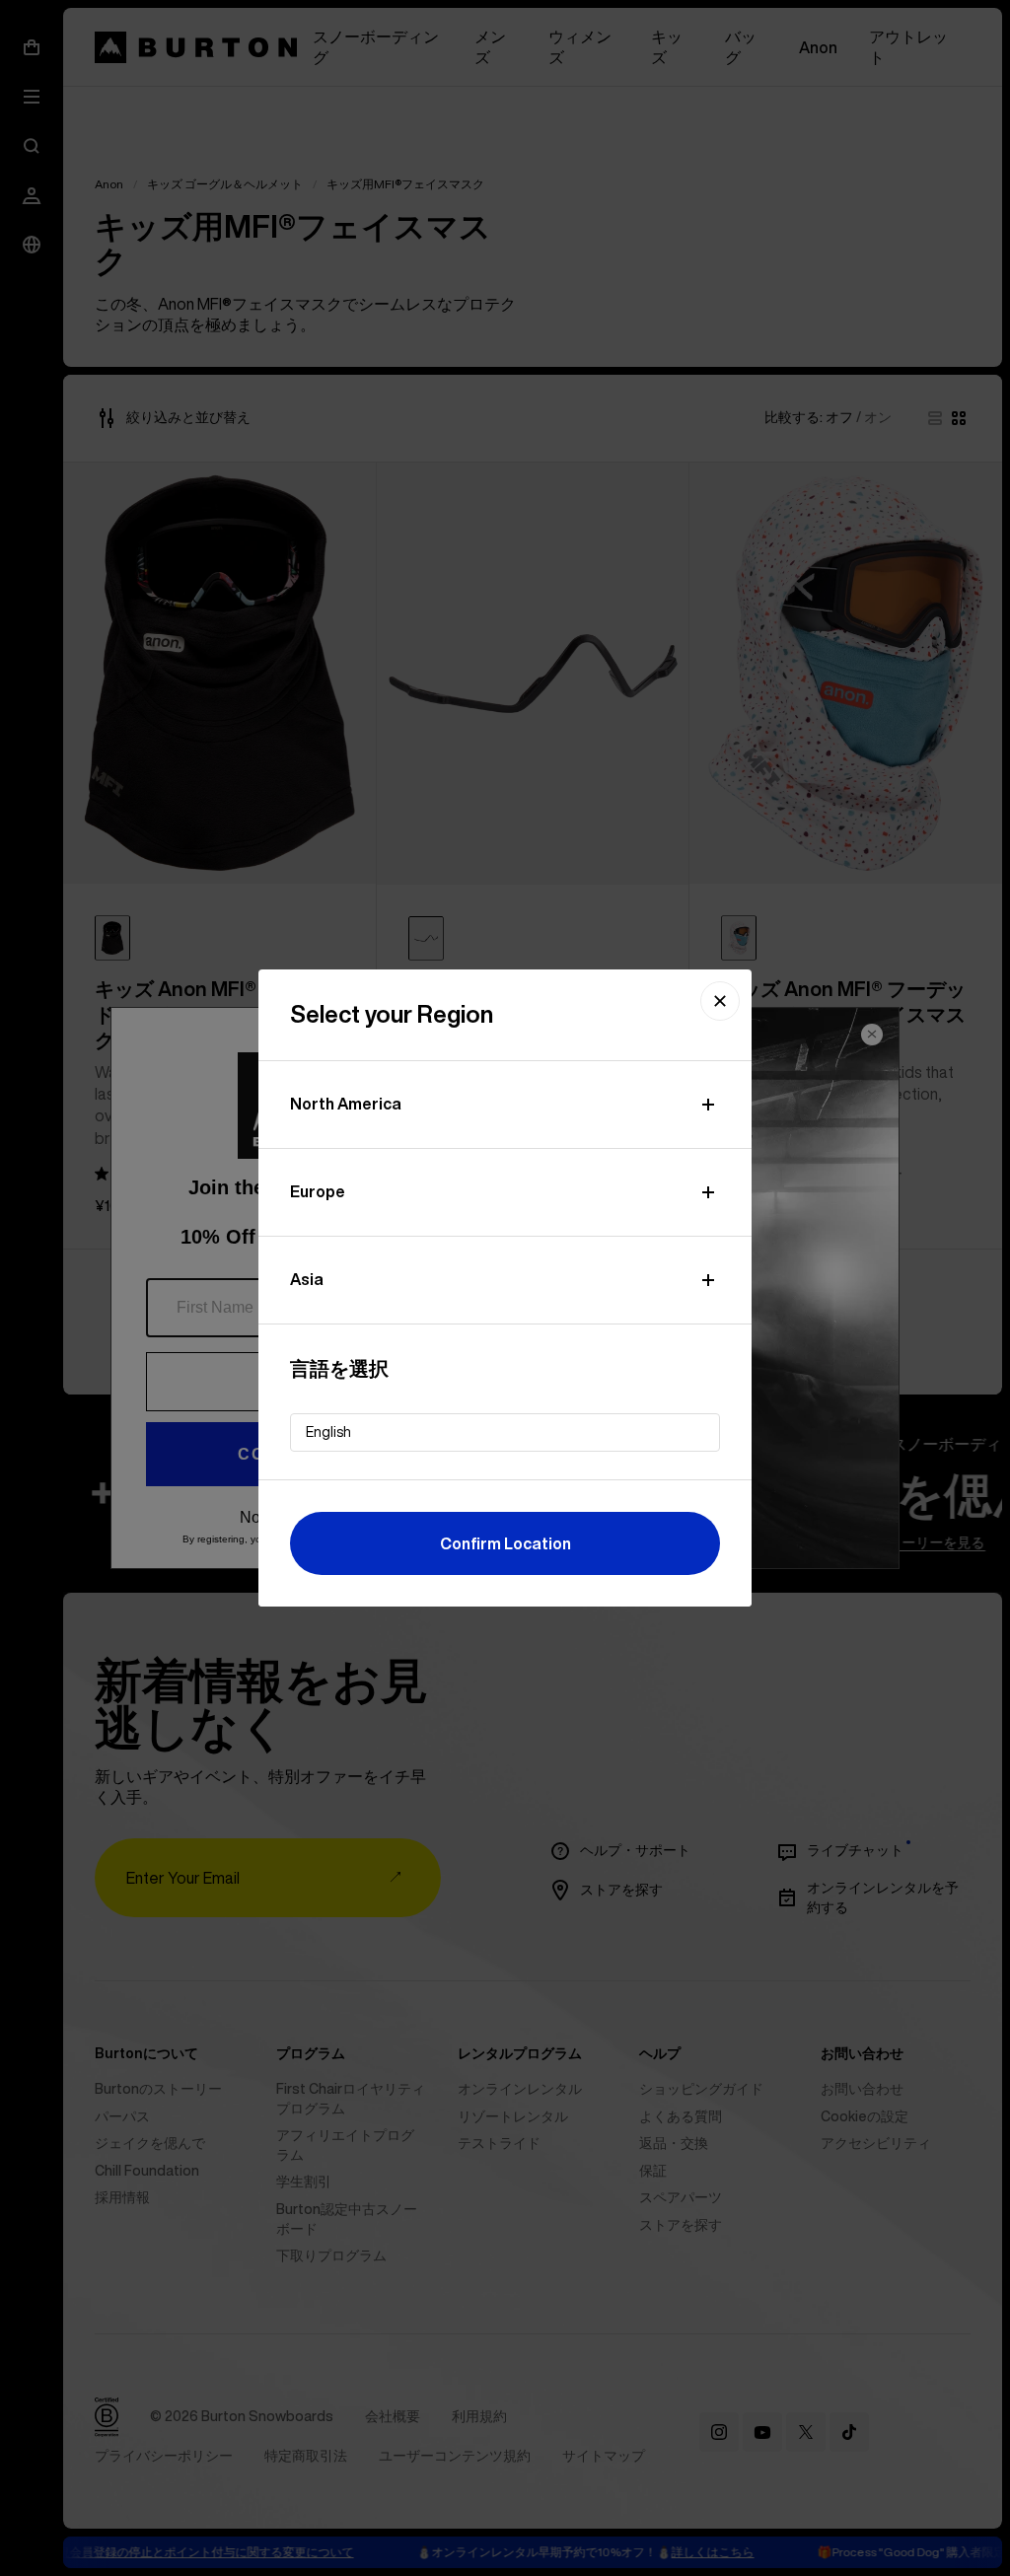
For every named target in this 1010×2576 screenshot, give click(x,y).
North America (346, 1104)
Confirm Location (505, 1543)
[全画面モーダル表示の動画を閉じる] (720, 1001)
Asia (307, 1279)
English (328, 1432)
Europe (318, 1191)
